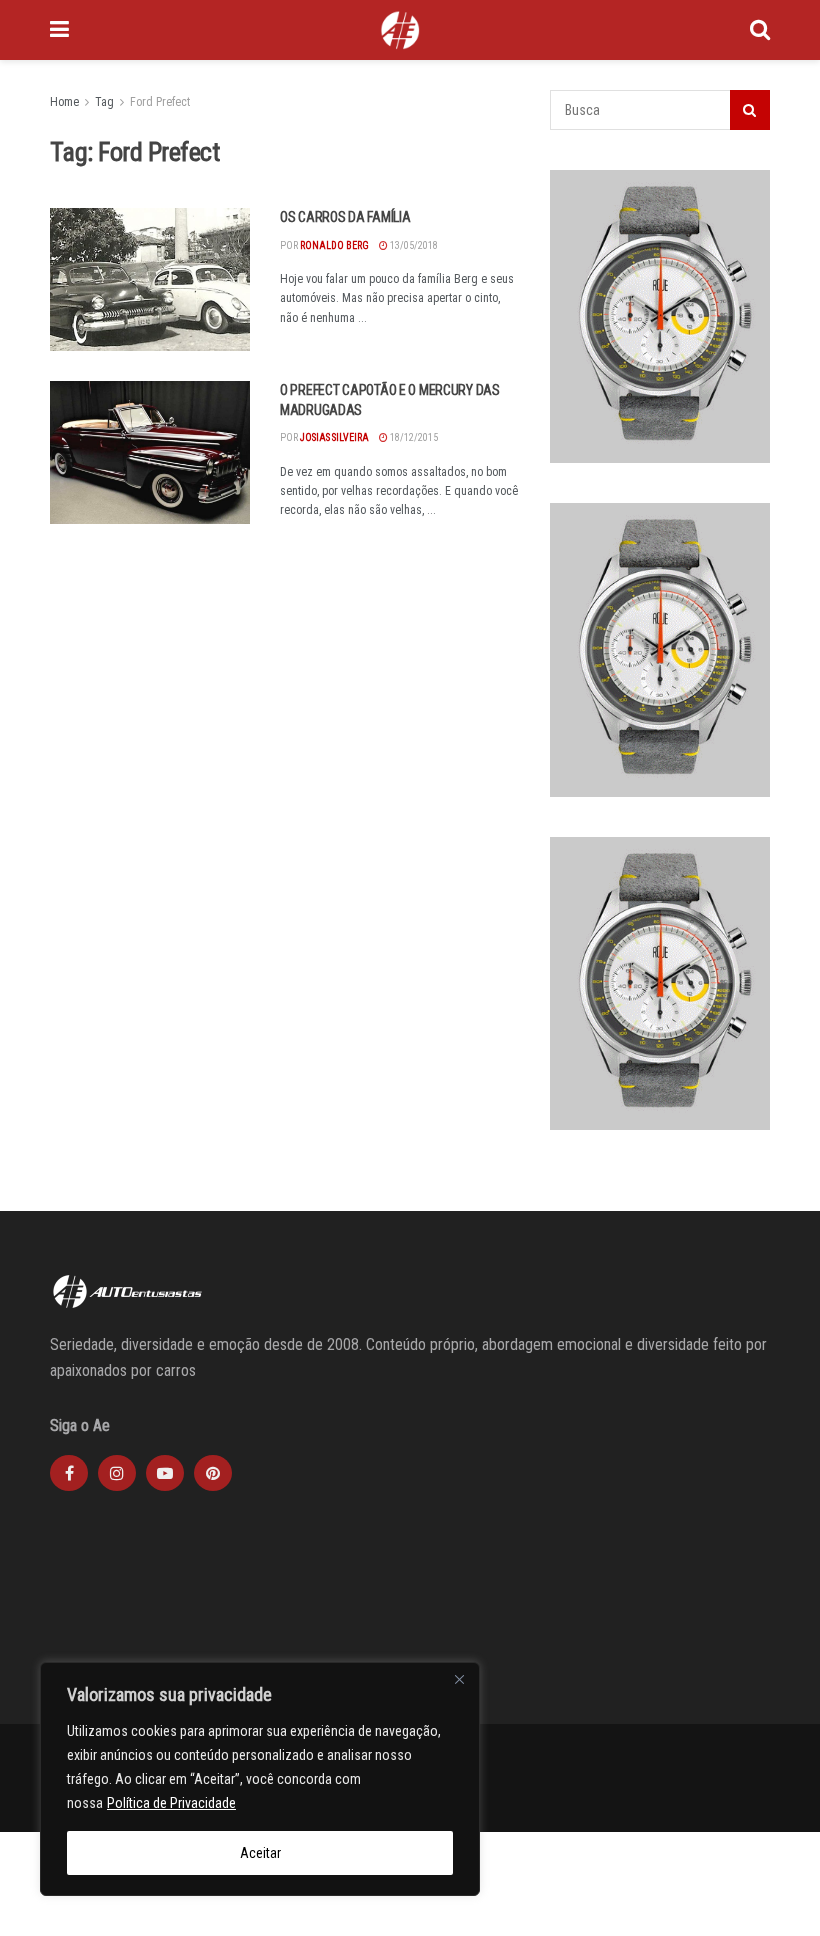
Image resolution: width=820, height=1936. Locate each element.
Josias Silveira (334, 437)
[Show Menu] (59, 30)
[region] (260, 1779)
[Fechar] (459, 1679)
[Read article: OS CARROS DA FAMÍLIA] (150, 279)
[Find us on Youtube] (165, 1473)
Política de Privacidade (171, 1803)
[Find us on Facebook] (69, 1473)
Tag (104, 102)
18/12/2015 (413, 437)
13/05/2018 (413, 245)
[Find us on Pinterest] (213, 1473)
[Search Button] (760, 30)
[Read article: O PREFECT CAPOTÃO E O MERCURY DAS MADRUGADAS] (150, 452)
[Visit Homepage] (400, 30)
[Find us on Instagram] (117, 1473)
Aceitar (260, 1853)
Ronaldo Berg (334, 245)
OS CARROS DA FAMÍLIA (345, 217)
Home (64, 102)
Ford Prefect (160, 102)
